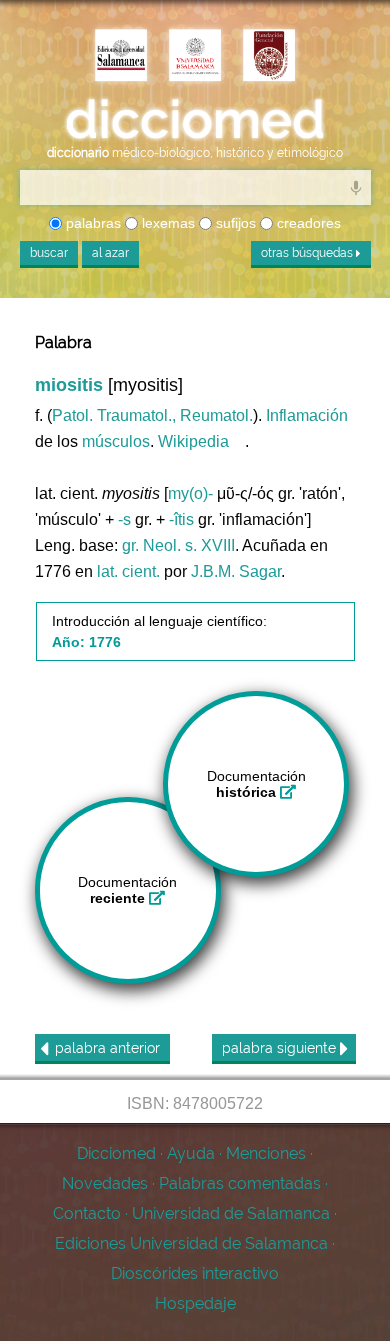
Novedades (105, 1183)
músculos (116, 441)
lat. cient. (128, 571)
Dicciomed (116, 1153)
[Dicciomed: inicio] (195, 120)
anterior (107, 1048)
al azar (110, 253)
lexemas (166, 223)
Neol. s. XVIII (189, 545)
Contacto (87, 1213)
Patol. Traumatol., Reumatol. (152, 415)
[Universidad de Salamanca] (195, 57)
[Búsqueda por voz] (356, 187)
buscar (49, 253)
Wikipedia (193, 441)
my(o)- (190, 493)
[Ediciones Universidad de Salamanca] (121, 57)
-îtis (181, 519)
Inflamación (307, 415)
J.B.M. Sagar (236, 571)
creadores (307, 223)
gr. (130, 545)
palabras (91, 223)
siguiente (281, 1048)
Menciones (266, 1153)
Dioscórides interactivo (195, 1273)
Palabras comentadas (240, 1183)
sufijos (234, 223)
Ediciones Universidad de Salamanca (191, 1243)
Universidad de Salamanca (231, 1213)
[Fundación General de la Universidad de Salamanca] (269, 57)
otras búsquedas (308, 253)
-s (124, 519)
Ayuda (191, 1153)
